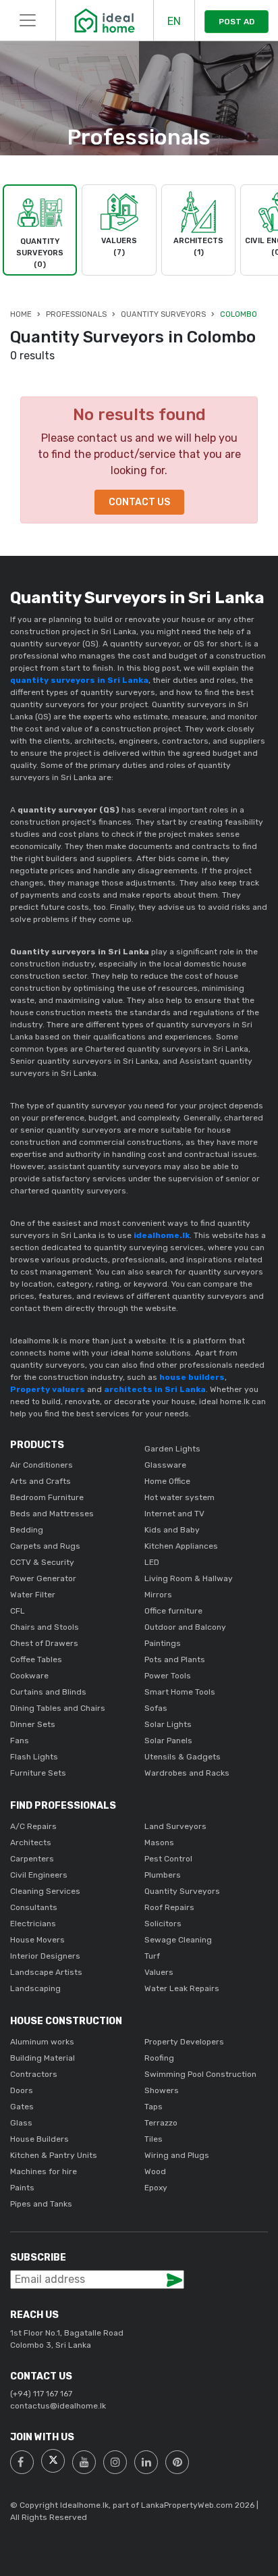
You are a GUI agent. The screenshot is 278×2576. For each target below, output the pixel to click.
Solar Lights (168, 1724)
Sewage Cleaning (178, 1940)
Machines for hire (44, 2171)
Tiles (154, 2139)
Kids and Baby (172, 1530)
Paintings (163, 1643)
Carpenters (32, 1859)
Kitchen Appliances (181, 1546)
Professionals (76, 314)
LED (152, 1562)
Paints (22, 2188)
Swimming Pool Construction (200, 2074)
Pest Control (168, 1859)
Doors (22, 2090)
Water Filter (33, 1595)
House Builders (39, 2139)
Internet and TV (174, 1514)
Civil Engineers (39, 1875)
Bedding (27, 1530)
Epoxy (156, 2188)
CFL (18, 1611)
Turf (152, 1956)
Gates (22, 2107)
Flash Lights (34, 1757)
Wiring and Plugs (177, 2155)
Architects (31, 1843)
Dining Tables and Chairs (58, 1708)
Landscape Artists (46, 1972)
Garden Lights (172, 1449)
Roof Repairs (169, 1907)
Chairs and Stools (45, 1627)
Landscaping (35, 1988)
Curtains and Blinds (48, 1692)
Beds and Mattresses (52, 1514)
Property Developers (184, 2042)
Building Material (43, 2058)
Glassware (165, 1465)
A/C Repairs (33, 1826)
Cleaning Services (45, 1891)
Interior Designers (45, 1956)
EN (174, 21)
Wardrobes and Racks (187, 1773)
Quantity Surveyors (163, 314)
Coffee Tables (36, 1659)
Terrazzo (161, 2123)
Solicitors (163, 1924)
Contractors (34, 2074)
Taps (154, 2107)
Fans (20, 1741)
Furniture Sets (38, 1773)
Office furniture (173, 1611)
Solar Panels (168, 1741)
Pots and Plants (175, 1659)
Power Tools (168, 1676)
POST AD (237, 22)
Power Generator (43, 1578)
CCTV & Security (42, 1562)
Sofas (156, 1708)
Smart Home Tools (180, 1692)
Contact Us (139, 502)
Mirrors (158, 1595)
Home (21, 314)
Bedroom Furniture (47, 1497)
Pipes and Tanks (41, 2204)
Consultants (34, 1907)
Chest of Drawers (44, 1643)
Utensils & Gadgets (183, 1757)
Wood (155, 2171)
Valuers (159, 1972)
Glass (21, 2123)
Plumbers (163, 1875)
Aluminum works (42, 2042)
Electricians (33, 1924)
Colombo (239, 314)
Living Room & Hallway (189, 1578)
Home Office (167, 1481)
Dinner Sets (33, 1724)
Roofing (159, 2058)
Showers (162, 2090)
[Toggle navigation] (28, 20)
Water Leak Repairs (182, 1988)
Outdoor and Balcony (185, 1627)
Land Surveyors (175, 1826)
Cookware (29, 1676)
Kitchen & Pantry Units (54, 2155)
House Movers (37, 1940)
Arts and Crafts (40, 1481)
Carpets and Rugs (45, 1546)
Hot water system (179, 1497)
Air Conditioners (41, 1465)
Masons (159, 1843)
